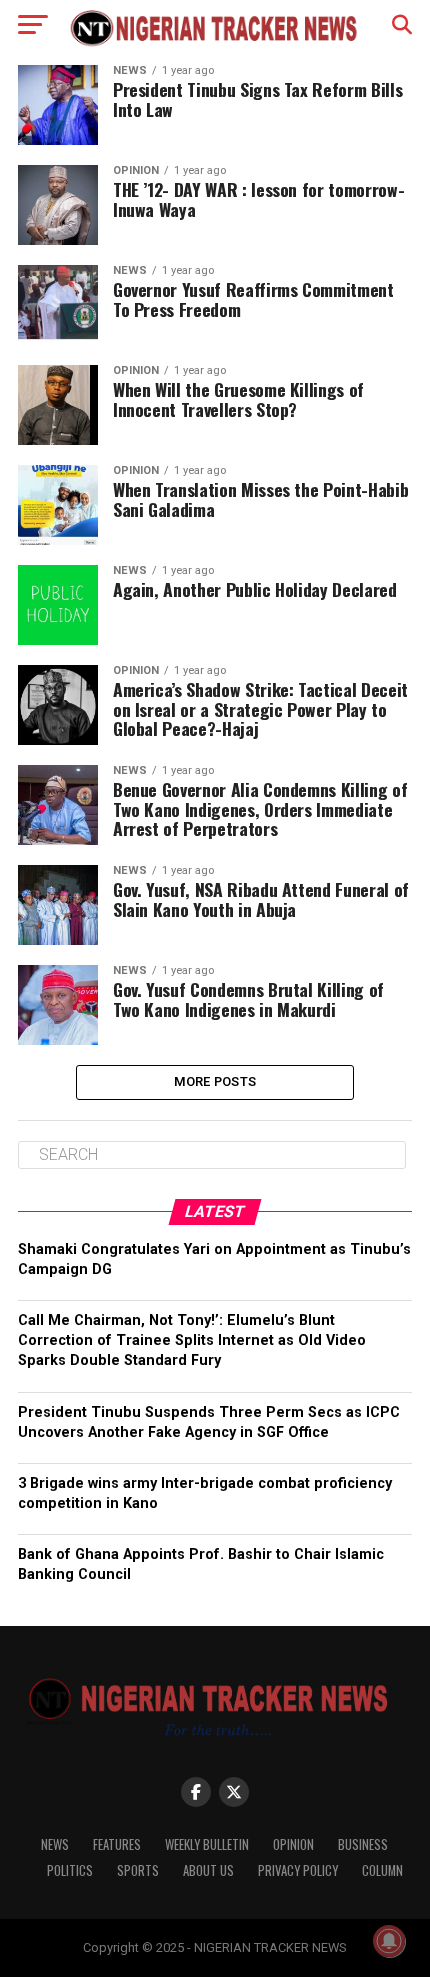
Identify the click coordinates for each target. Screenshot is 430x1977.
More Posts (215, 1081)
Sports (138, 1870)
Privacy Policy (298, 1870)
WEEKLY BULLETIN (207, 1844)
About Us (208, 1870)
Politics (70, 1870)
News (55, 1844)
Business (363, 1844)
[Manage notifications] (389, 1941)
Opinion (293, 1844)
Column (382, 1870)
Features (117, 1844)
